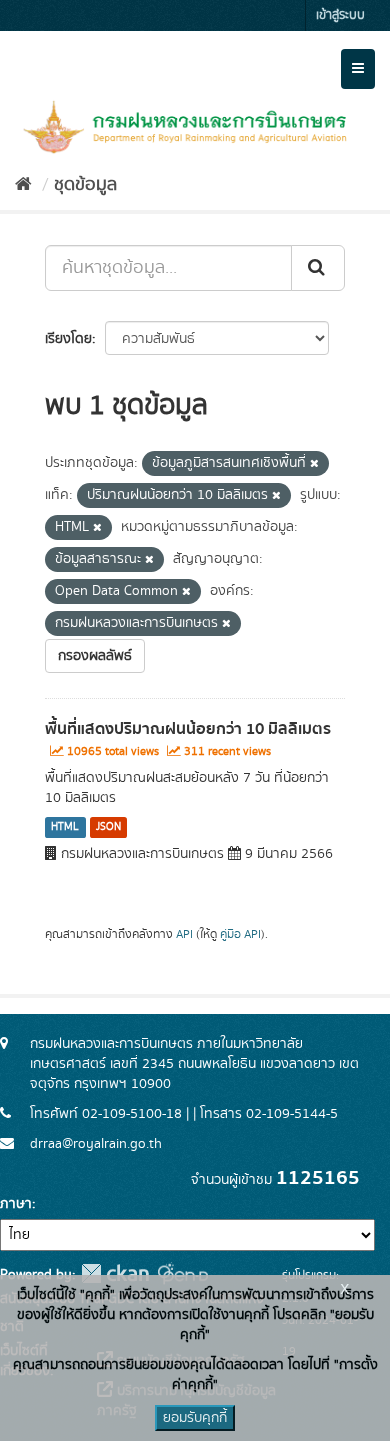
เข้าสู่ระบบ (340, 15)
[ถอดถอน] (314, 464)
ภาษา (16, 1204)
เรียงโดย (68, 339)
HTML (65, 827)
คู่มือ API (240, 934)
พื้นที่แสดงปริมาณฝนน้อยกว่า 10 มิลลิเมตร (188, 729)
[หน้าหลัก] (23, 185)
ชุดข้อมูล (85, 185)
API (184, 934)
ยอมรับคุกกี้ (195, 1418)
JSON (108, 827)
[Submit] (318, 268)
